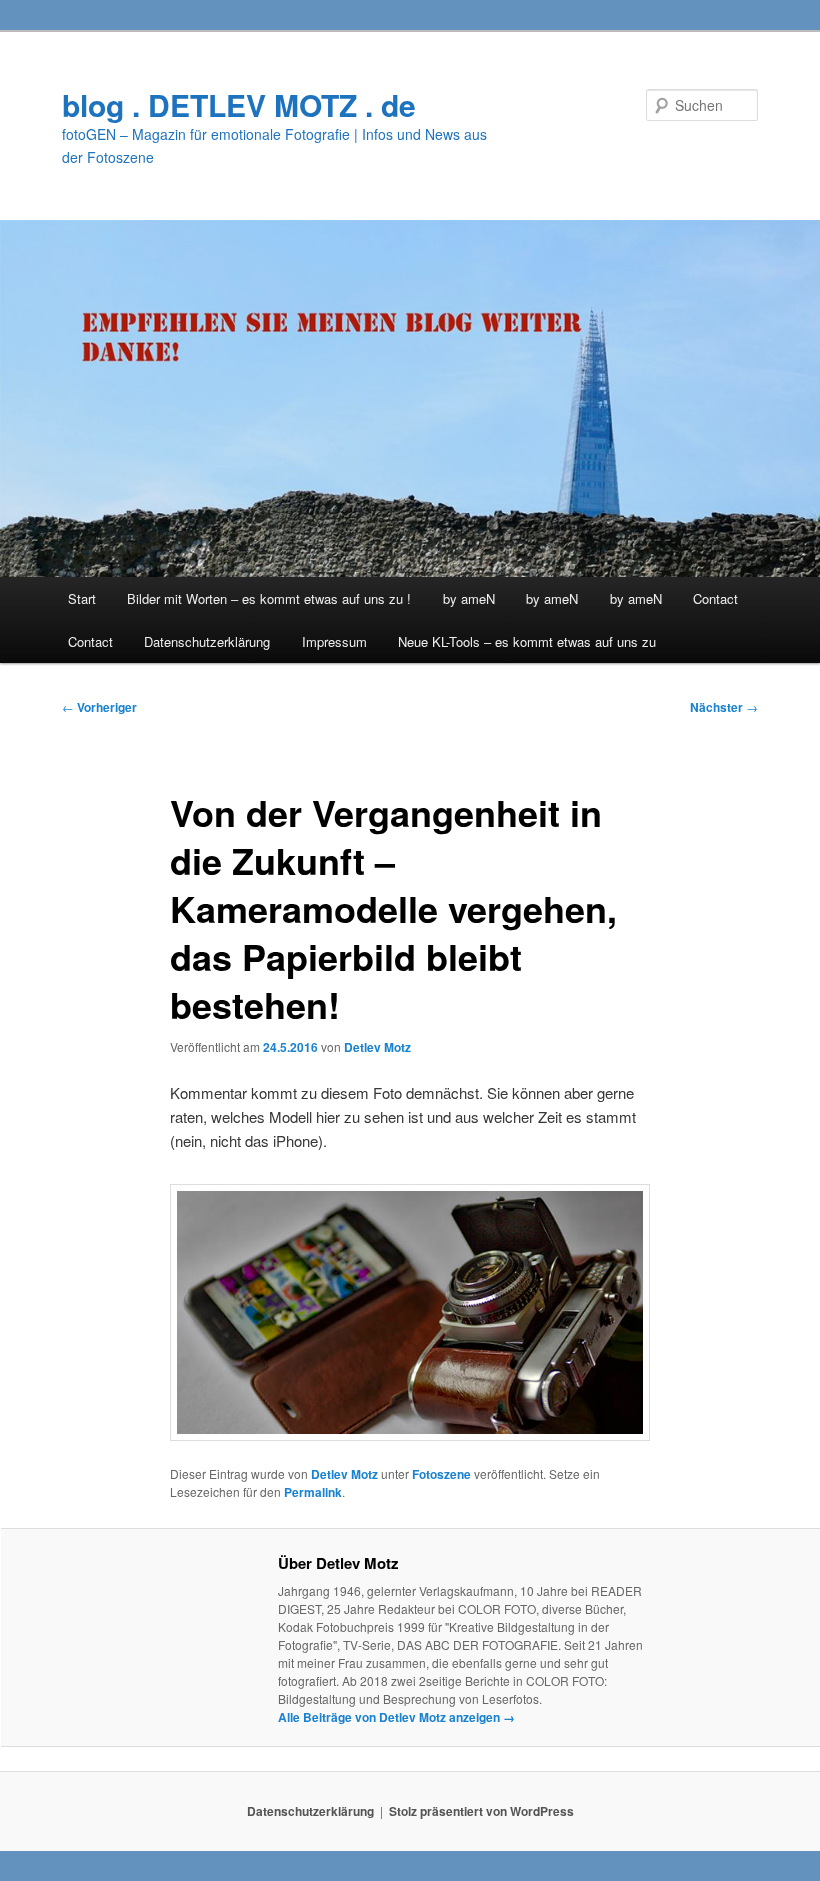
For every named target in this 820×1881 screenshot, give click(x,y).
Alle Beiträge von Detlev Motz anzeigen (396, 1717)
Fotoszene (441, 1474)
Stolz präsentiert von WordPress (481, 1811)
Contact (715, 598)
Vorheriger (99, 707)
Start (82, 598)
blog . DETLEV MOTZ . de (239, 104)
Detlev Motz (377, 1047)
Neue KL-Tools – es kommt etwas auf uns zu (527, 641)
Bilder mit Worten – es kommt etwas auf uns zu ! (269, 598)
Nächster (724, 707)
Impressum (334, 641)
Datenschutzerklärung (207, 641)
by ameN (469, 598)
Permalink (313, 1492)
